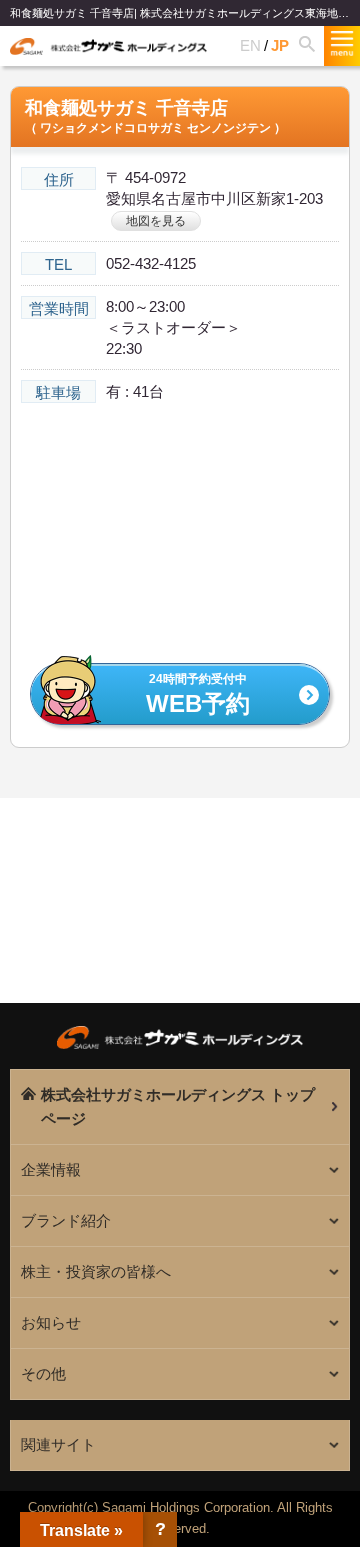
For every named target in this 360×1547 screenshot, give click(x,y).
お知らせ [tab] (51, 1322)
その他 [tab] (43, 1373)
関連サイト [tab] (58, 1444)
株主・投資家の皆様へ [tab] (96, 1271)
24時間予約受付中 (198, 695)
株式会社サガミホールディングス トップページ (178, 1106)
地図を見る (156, 221)
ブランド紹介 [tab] (66, 1220)
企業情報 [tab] (51, 1169)
